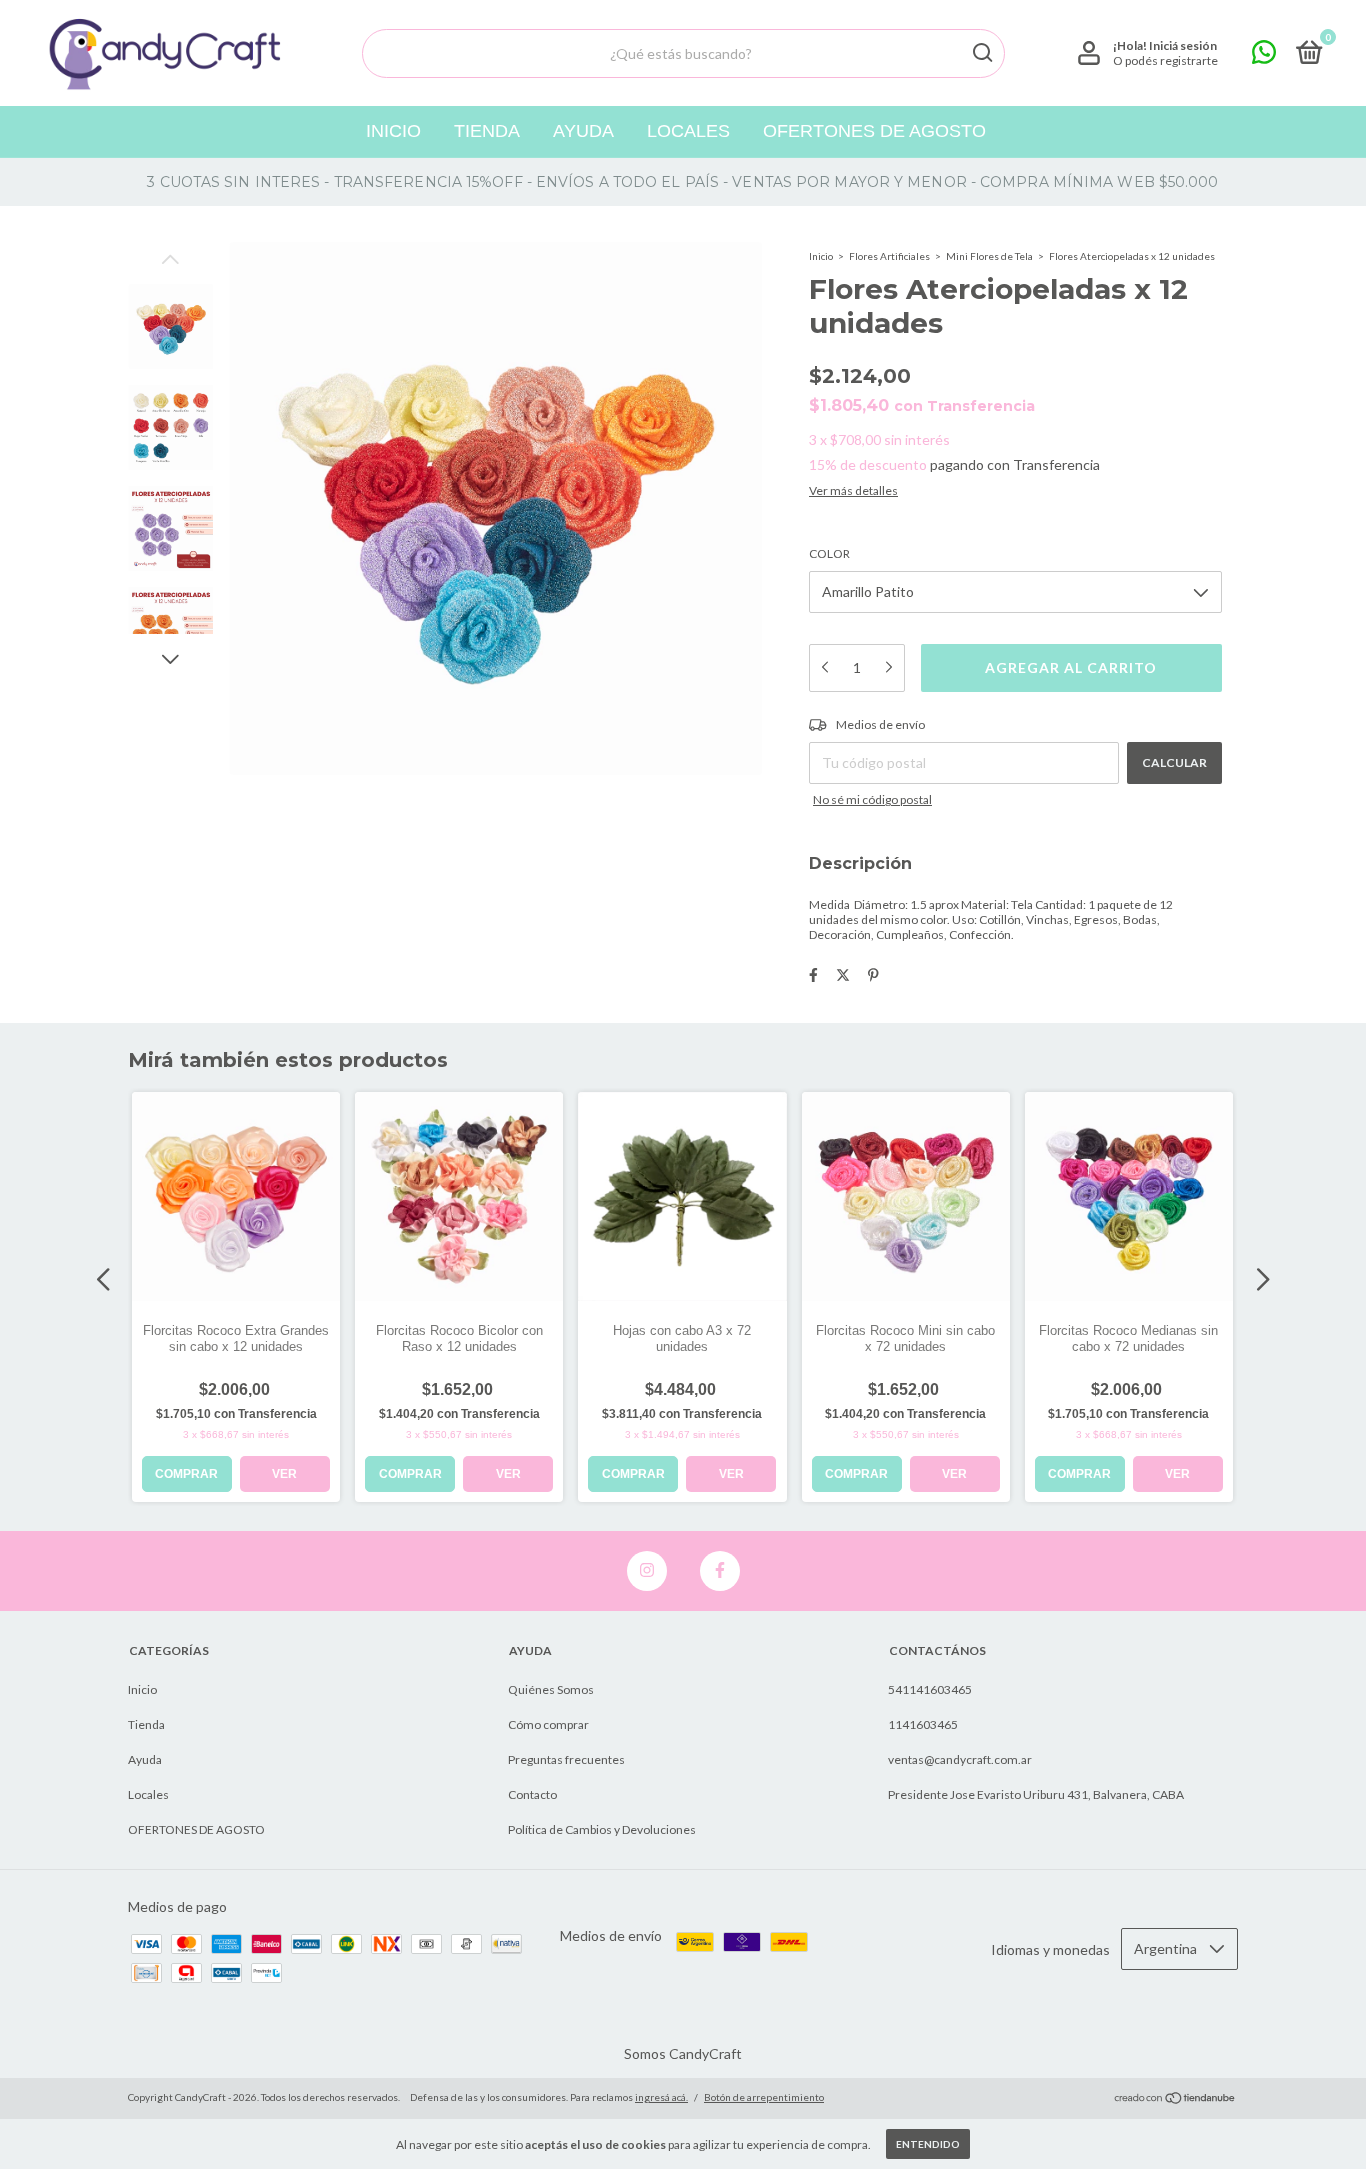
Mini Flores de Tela (989, 256)
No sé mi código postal (872, 799)
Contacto (532, 1794)
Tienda (487, 131)
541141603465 (930, 1689)
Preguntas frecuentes (566, 1759)
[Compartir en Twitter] (843, 974)
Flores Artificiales (889, 256)
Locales (688, 131)
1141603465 (923, 1724)
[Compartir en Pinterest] (873, 974)
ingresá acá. (661, 2097)
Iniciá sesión (1183, 45)
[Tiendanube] (1175, 2099)
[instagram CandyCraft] (647, 1571)
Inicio (393, 131)
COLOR (829, 553)
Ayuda (583, 131)
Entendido (928, 2144)
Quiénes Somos (551, 1689)
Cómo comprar (548, 1724)
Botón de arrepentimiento (764, 2097)
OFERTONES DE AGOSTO (874, 131)
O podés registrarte (1165, 60)
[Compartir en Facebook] (813, 974)
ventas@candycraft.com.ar (960, 1759)
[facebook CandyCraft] (720, 1571)
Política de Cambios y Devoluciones (602, 1829)
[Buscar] (981, 53)
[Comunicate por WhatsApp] (1264, 56)
